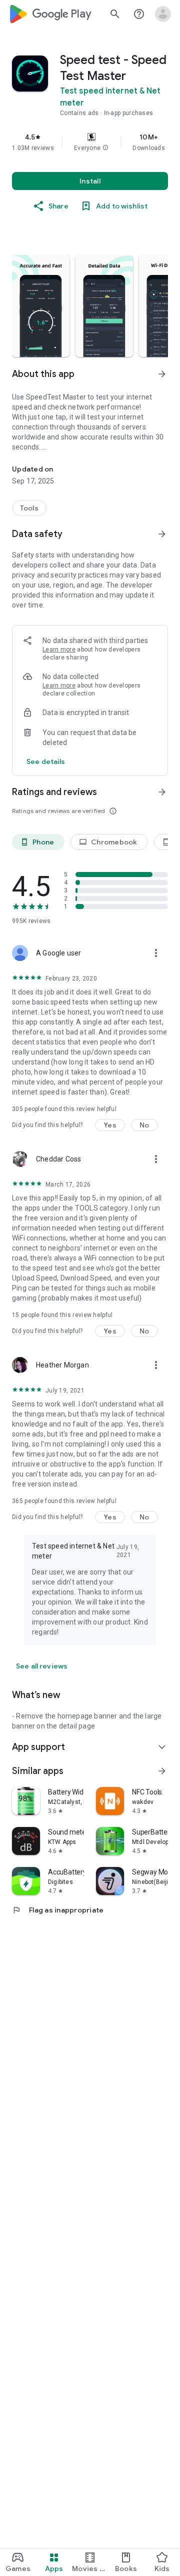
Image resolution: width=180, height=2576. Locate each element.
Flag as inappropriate (58, 1910)
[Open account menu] (163, 14)
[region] (90, 142)
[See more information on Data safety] (162, 534)
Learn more (59, 649)
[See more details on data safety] (46, 761)
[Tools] (29, 508)
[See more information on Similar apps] (162, 1771)
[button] (105, 148)
